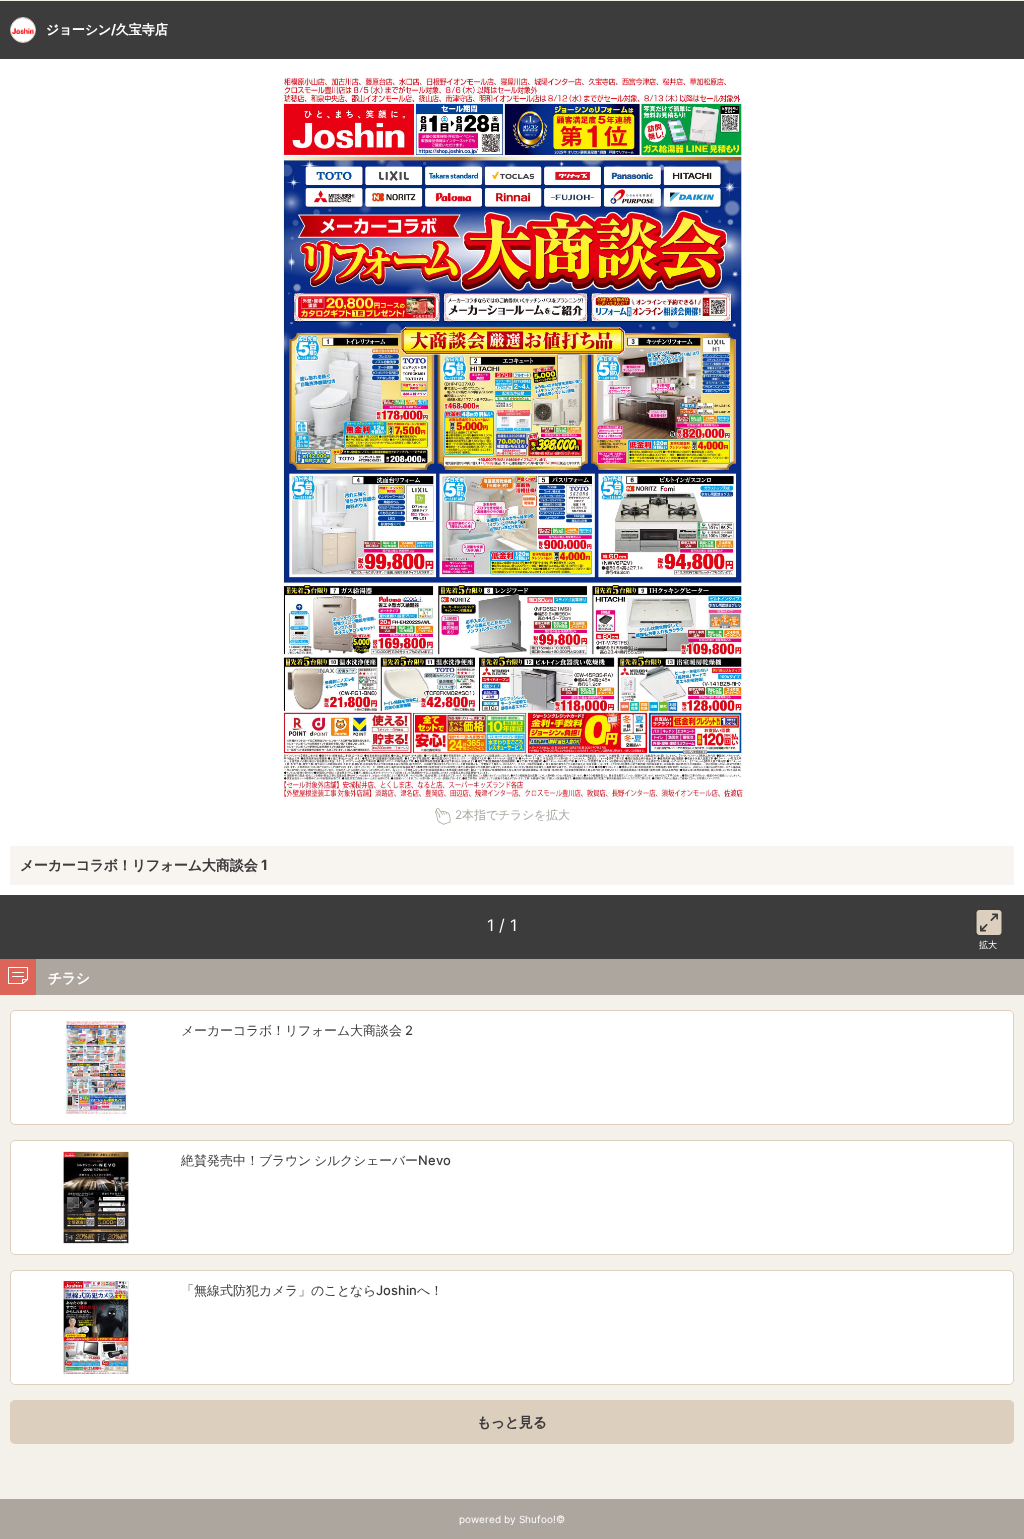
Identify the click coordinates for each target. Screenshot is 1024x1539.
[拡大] (989, 919)
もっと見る (512, 1421)
